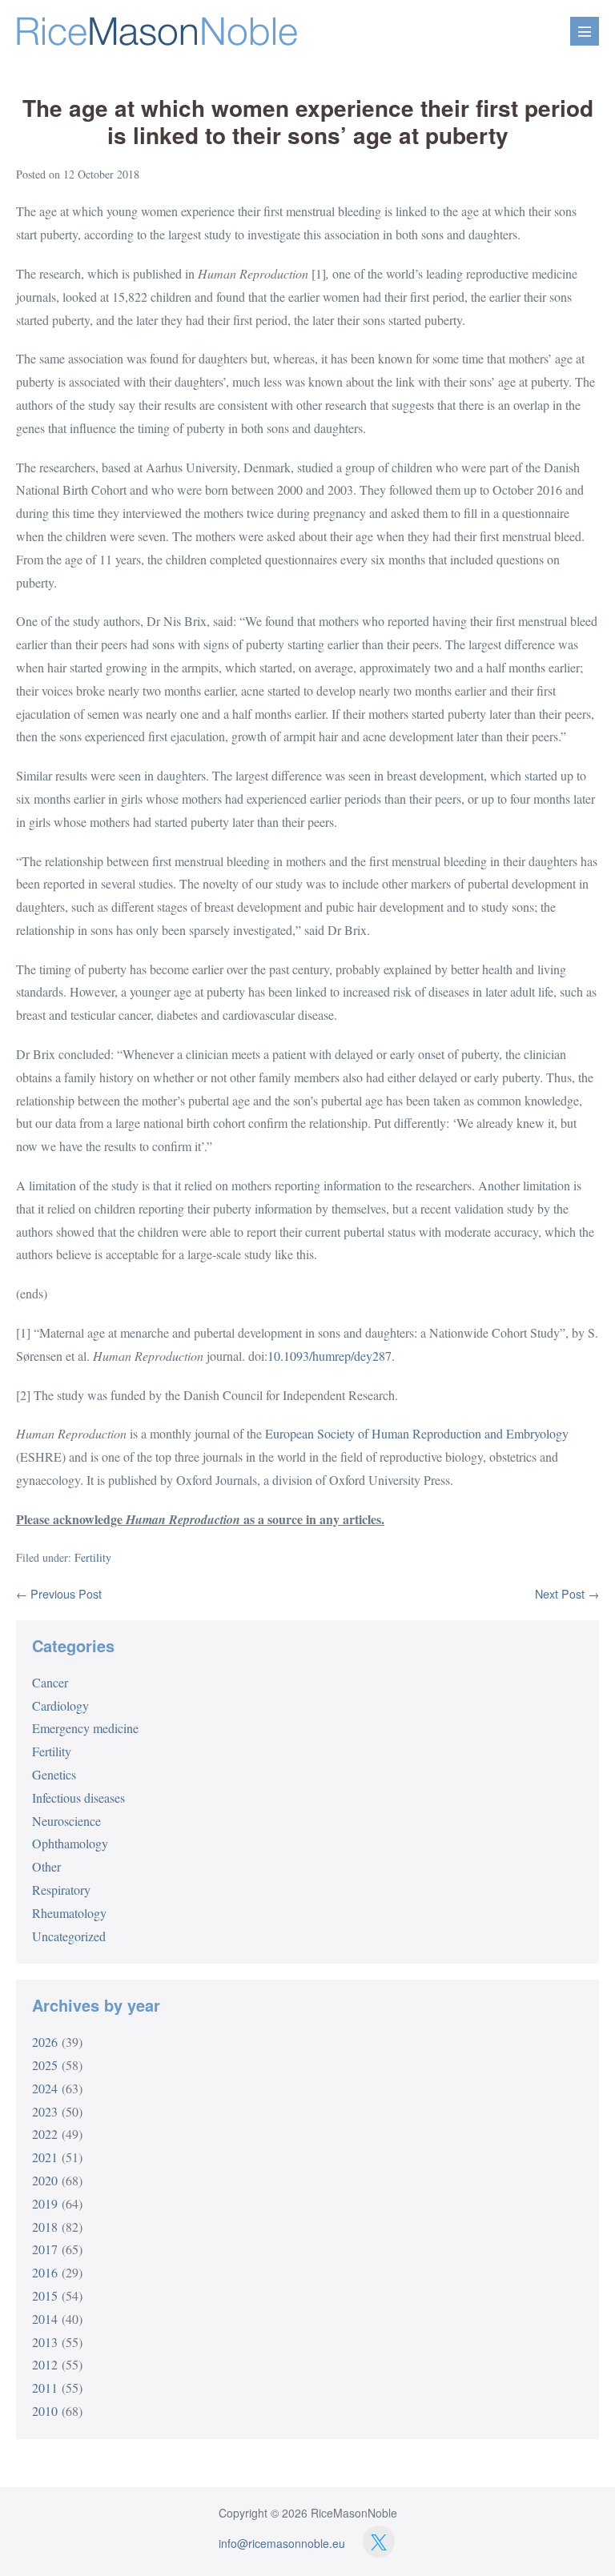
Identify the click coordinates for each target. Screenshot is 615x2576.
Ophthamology (70, 1843)
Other (46, 1866)
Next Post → (567, 1593)
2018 (45, 2227)
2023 (45, 2111)
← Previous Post (59, 1593)
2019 (45, 2203)
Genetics (54, 1774)
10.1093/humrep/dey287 (330, 1356)
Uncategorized (69, 1936)
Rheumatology (69, 1913)
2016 (45, 2272)
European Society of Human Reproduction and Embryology (417, 1433)
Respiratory (61, 1890)
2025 (45, 2065)
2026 (45, 2042)
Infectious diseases (78, 1798)
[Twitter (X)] (379, 2542)
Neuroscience (66, 1821)
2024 (45, 2088)
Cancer (50, 1682)
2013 (45, 2342)
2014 (45, 2319)
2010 (45, 2411)
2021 (45, 2157)
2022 (45, 2134)
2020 (45, 2180)
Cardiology (60, 1705)
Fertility (93, 1557)
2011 (45, 2387)
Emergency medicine (85, 1728)
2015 (45, 2295)
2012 (45, 2364)
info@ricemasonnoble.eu (282, 2543)
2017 (45, 2249)
